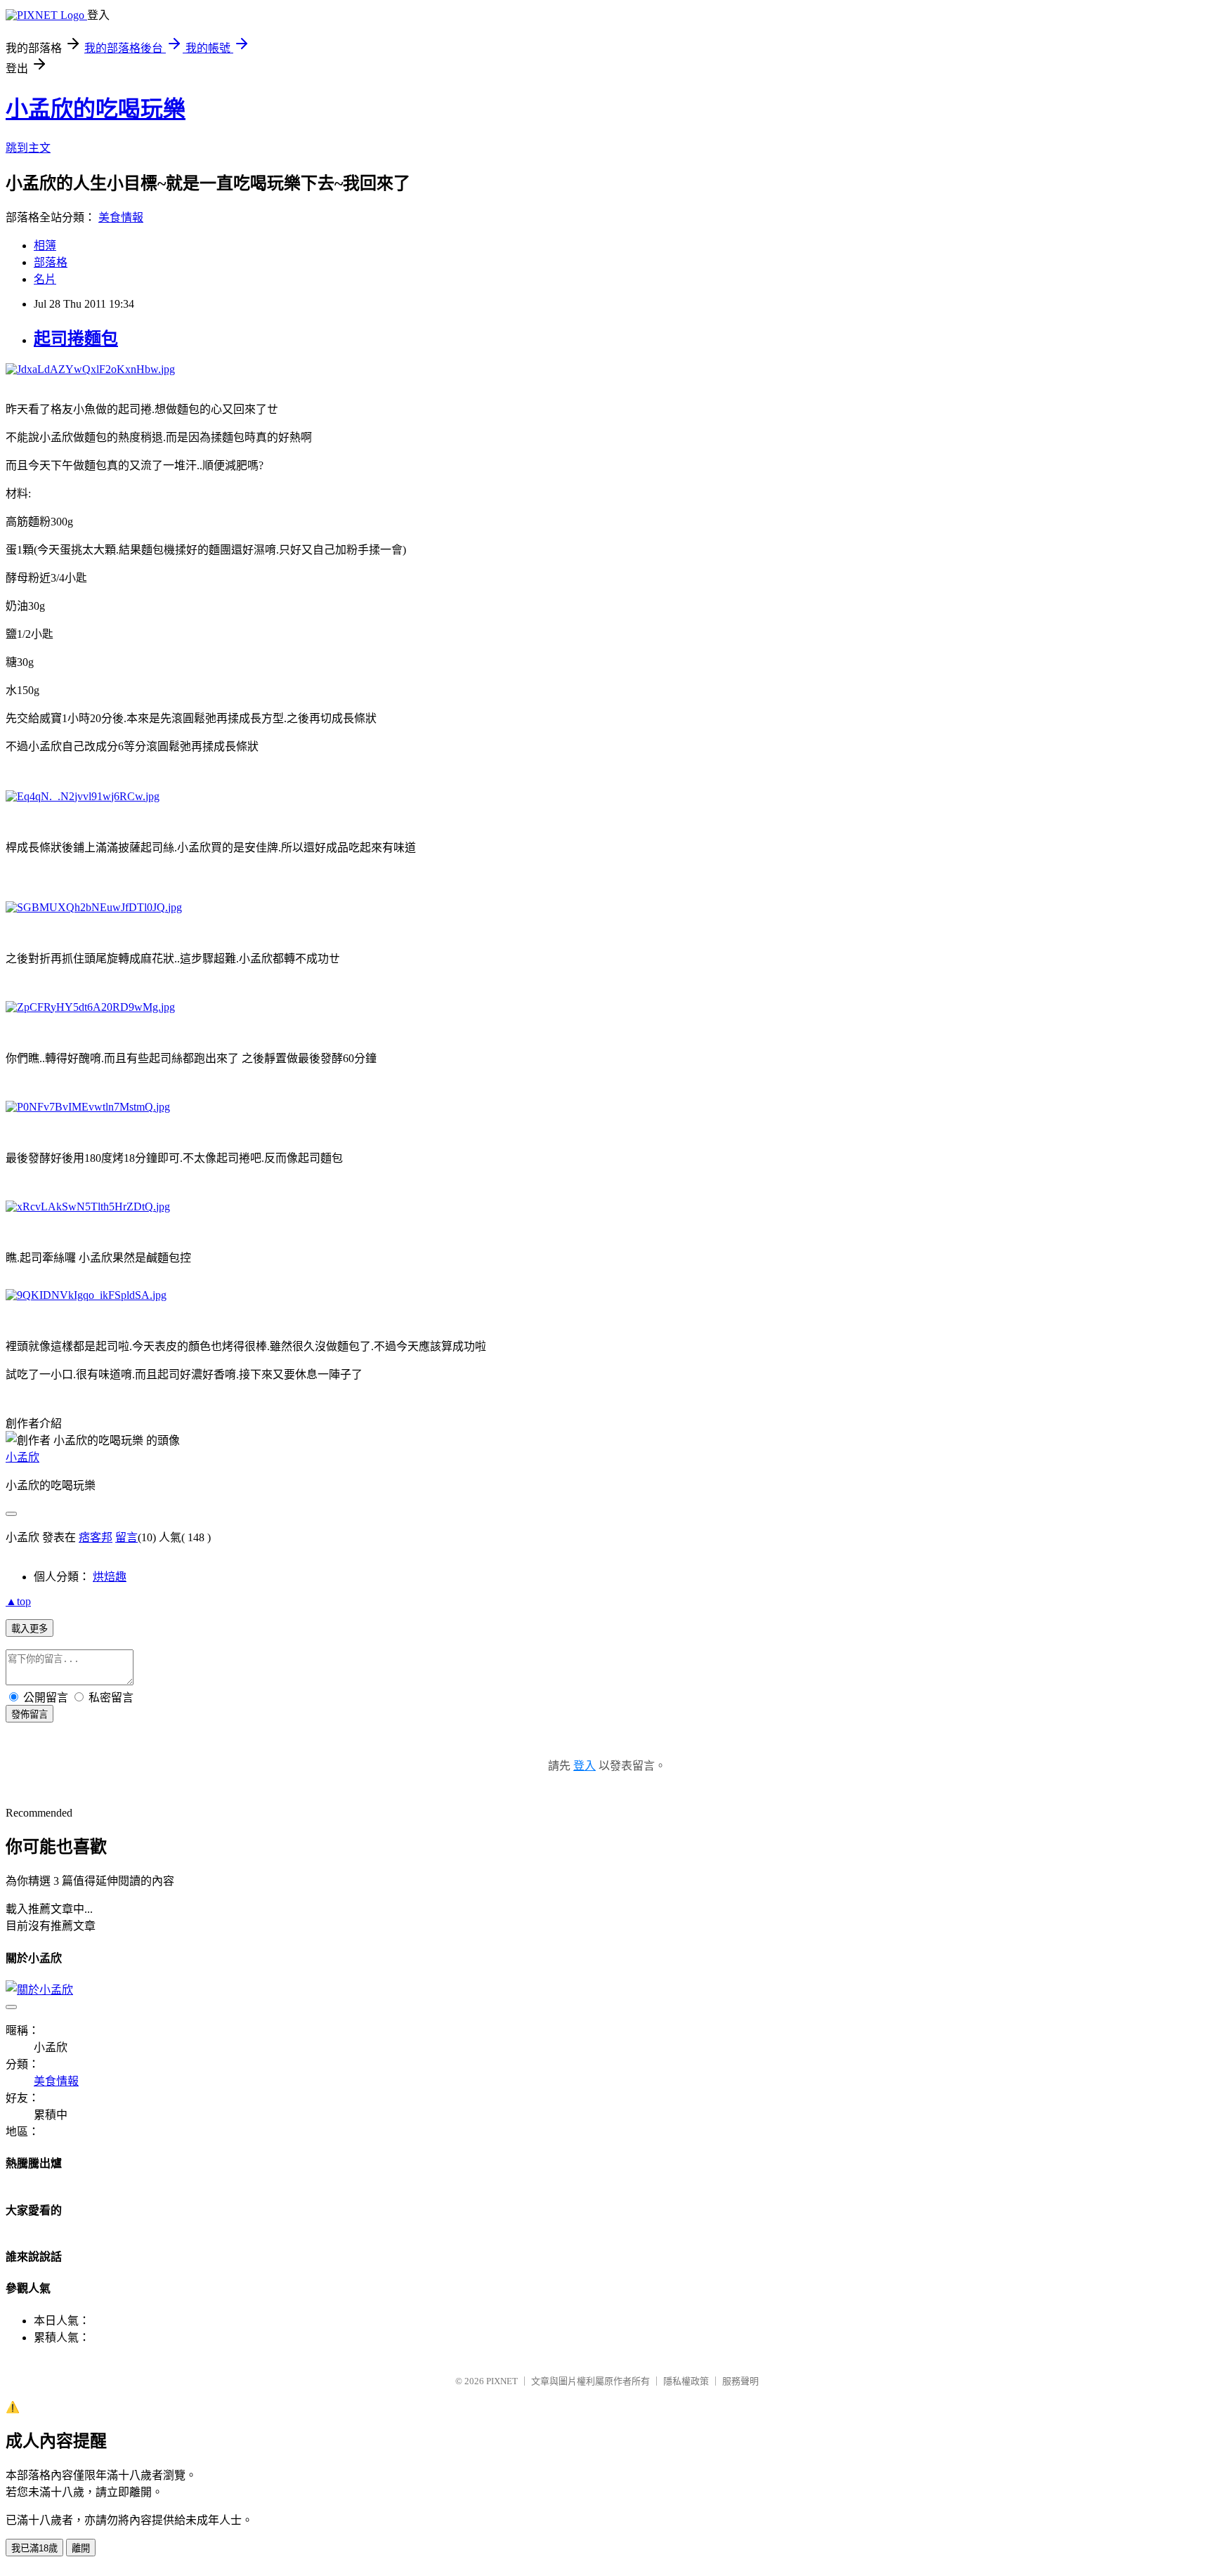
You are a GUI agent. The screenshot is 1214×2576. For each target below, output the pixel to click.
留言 (126, 1537)
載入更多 (30, 1629)
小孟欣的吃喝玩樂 (96, 109)
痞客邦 (96, 1537)
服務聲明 (740, 2381)
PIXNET (502, 2381)
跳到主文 (28, 148)
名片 (45, 279)
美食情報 (121, 217)
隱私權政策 (686, 2381)
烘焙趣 (110, 1577)
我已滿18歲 (34, 2548)
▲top (18, 1601)
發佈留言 (30, 1714)
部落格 (51, 262)
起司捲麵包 (76, 339)
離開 (81, 2548)
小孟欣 (22, 1457)
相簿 (45, 246)
